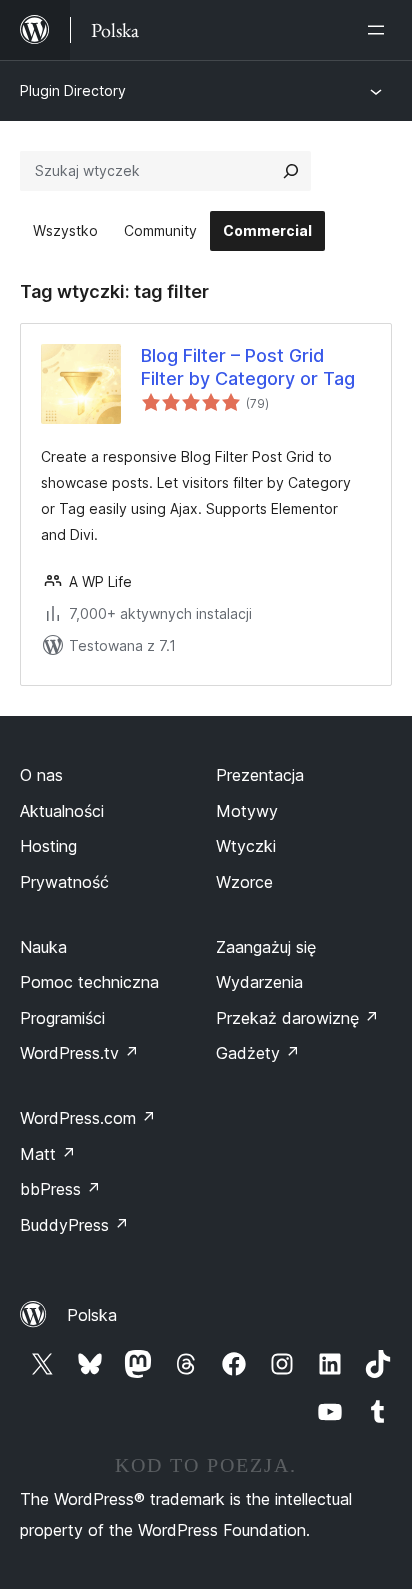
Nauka (43, 947)
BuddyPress (74, 1225)
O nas (41, 775)
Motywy (247, 811)
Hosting (48, 846)
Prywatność (64, 882)
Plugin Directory (73, 90)
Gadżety (258, 1053)
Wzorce (244, 882)
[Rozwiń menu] (380, 30)
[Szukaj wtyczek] (291, 171)
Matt (48, 1154)
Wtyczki (246, 846)
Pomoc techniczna (89, 982)
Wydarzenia (259, 982)
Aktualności (62, 811)
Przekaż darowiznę (297, 1018)
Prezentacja (260, 775)
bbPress (60, 1189)
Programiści (62, 1018)
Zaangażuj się (266, 947)
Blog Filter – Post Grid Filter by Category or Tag (248, 367)
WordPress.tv (79, 1053)
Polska (92, 1315)
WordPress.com (88, 1118)
